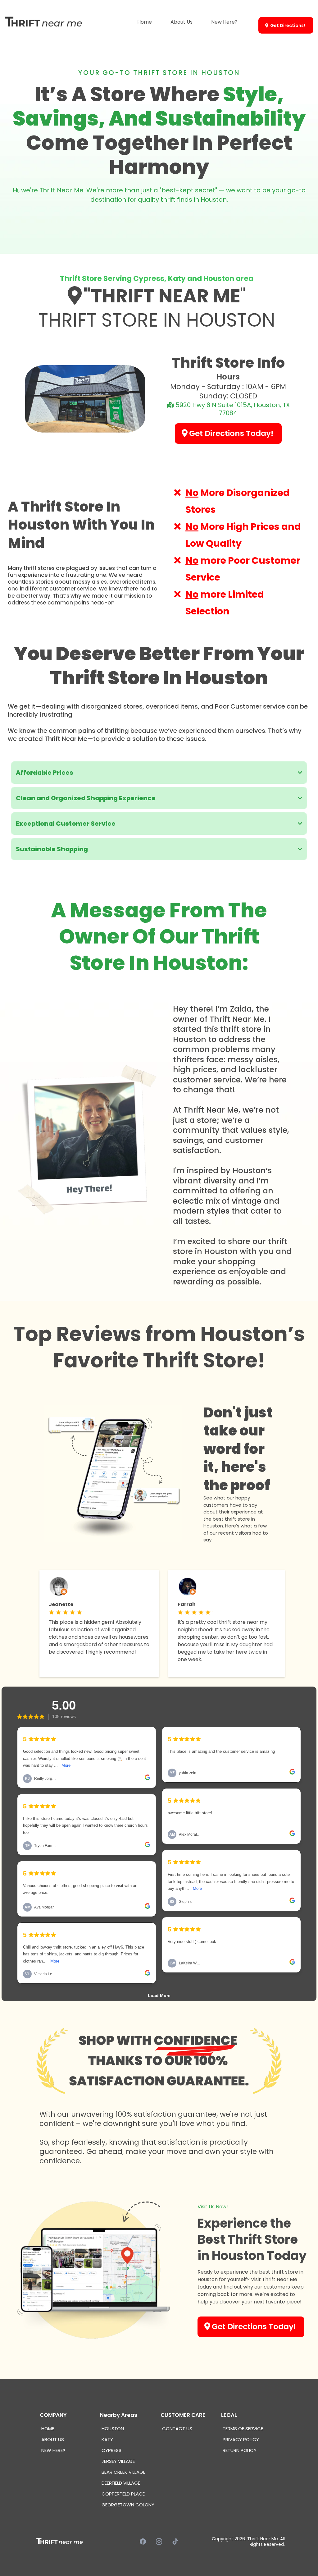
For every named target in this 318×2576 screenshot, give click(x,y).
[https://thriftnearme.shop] (43, 22)
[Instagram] (159, 2542)
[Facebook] (143, 2542)
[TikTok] (175, 2542)
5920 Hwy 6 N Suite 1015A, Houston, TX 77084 (233, 409)
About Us (182, 22)
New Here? (224, 22)
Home (145, 22)
